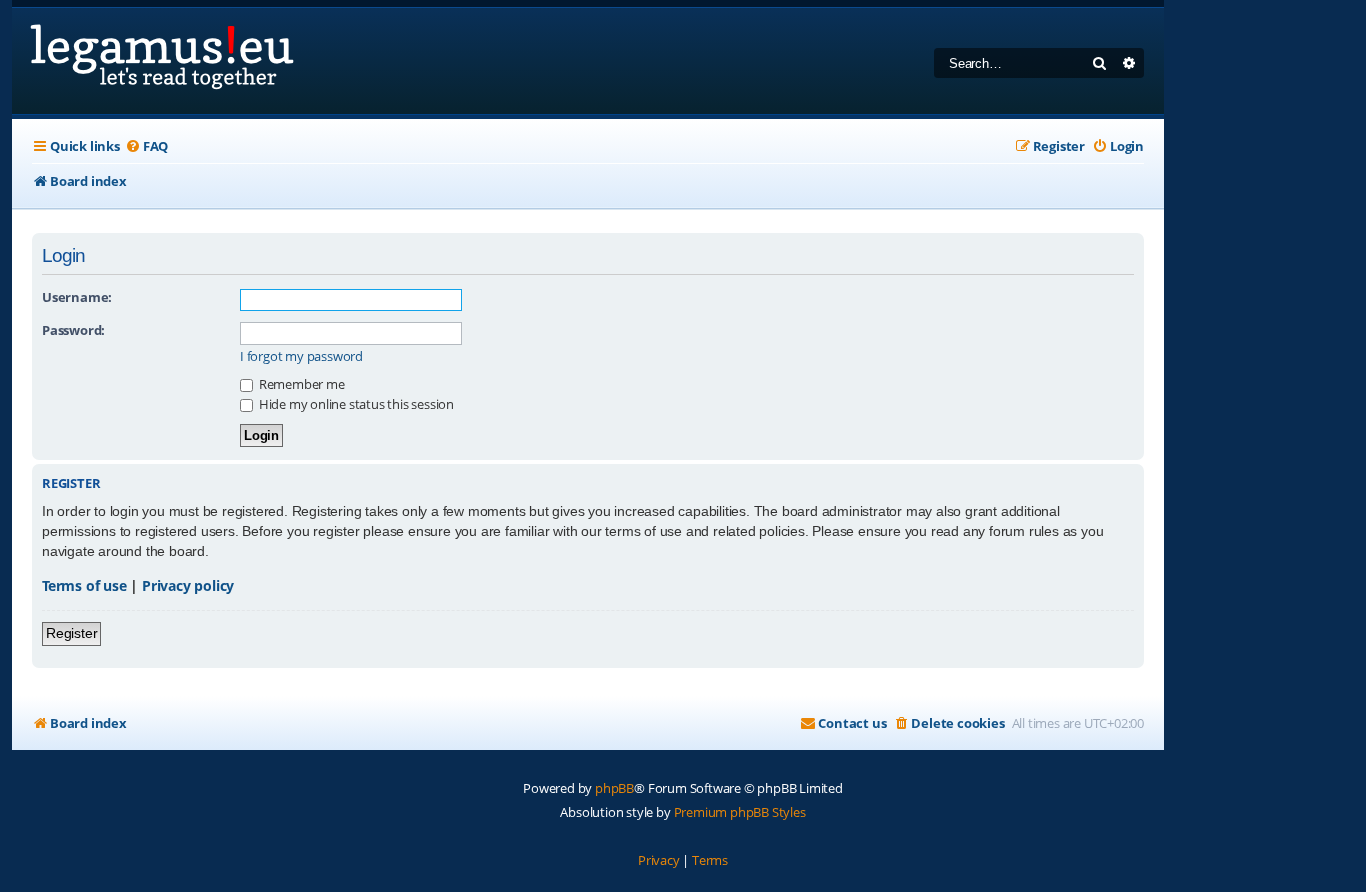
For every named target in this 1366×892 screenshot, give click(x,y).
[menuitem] (146, 146)
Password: (73, 330)
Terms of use (84, 585)
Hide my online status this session (355, 404)
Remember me (300, 384)
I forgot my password (301, 356)
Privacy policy (188, 585)
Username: (77, 297)
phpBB (614, 788)
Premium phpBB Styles (740, 812)
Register (71, 633)
